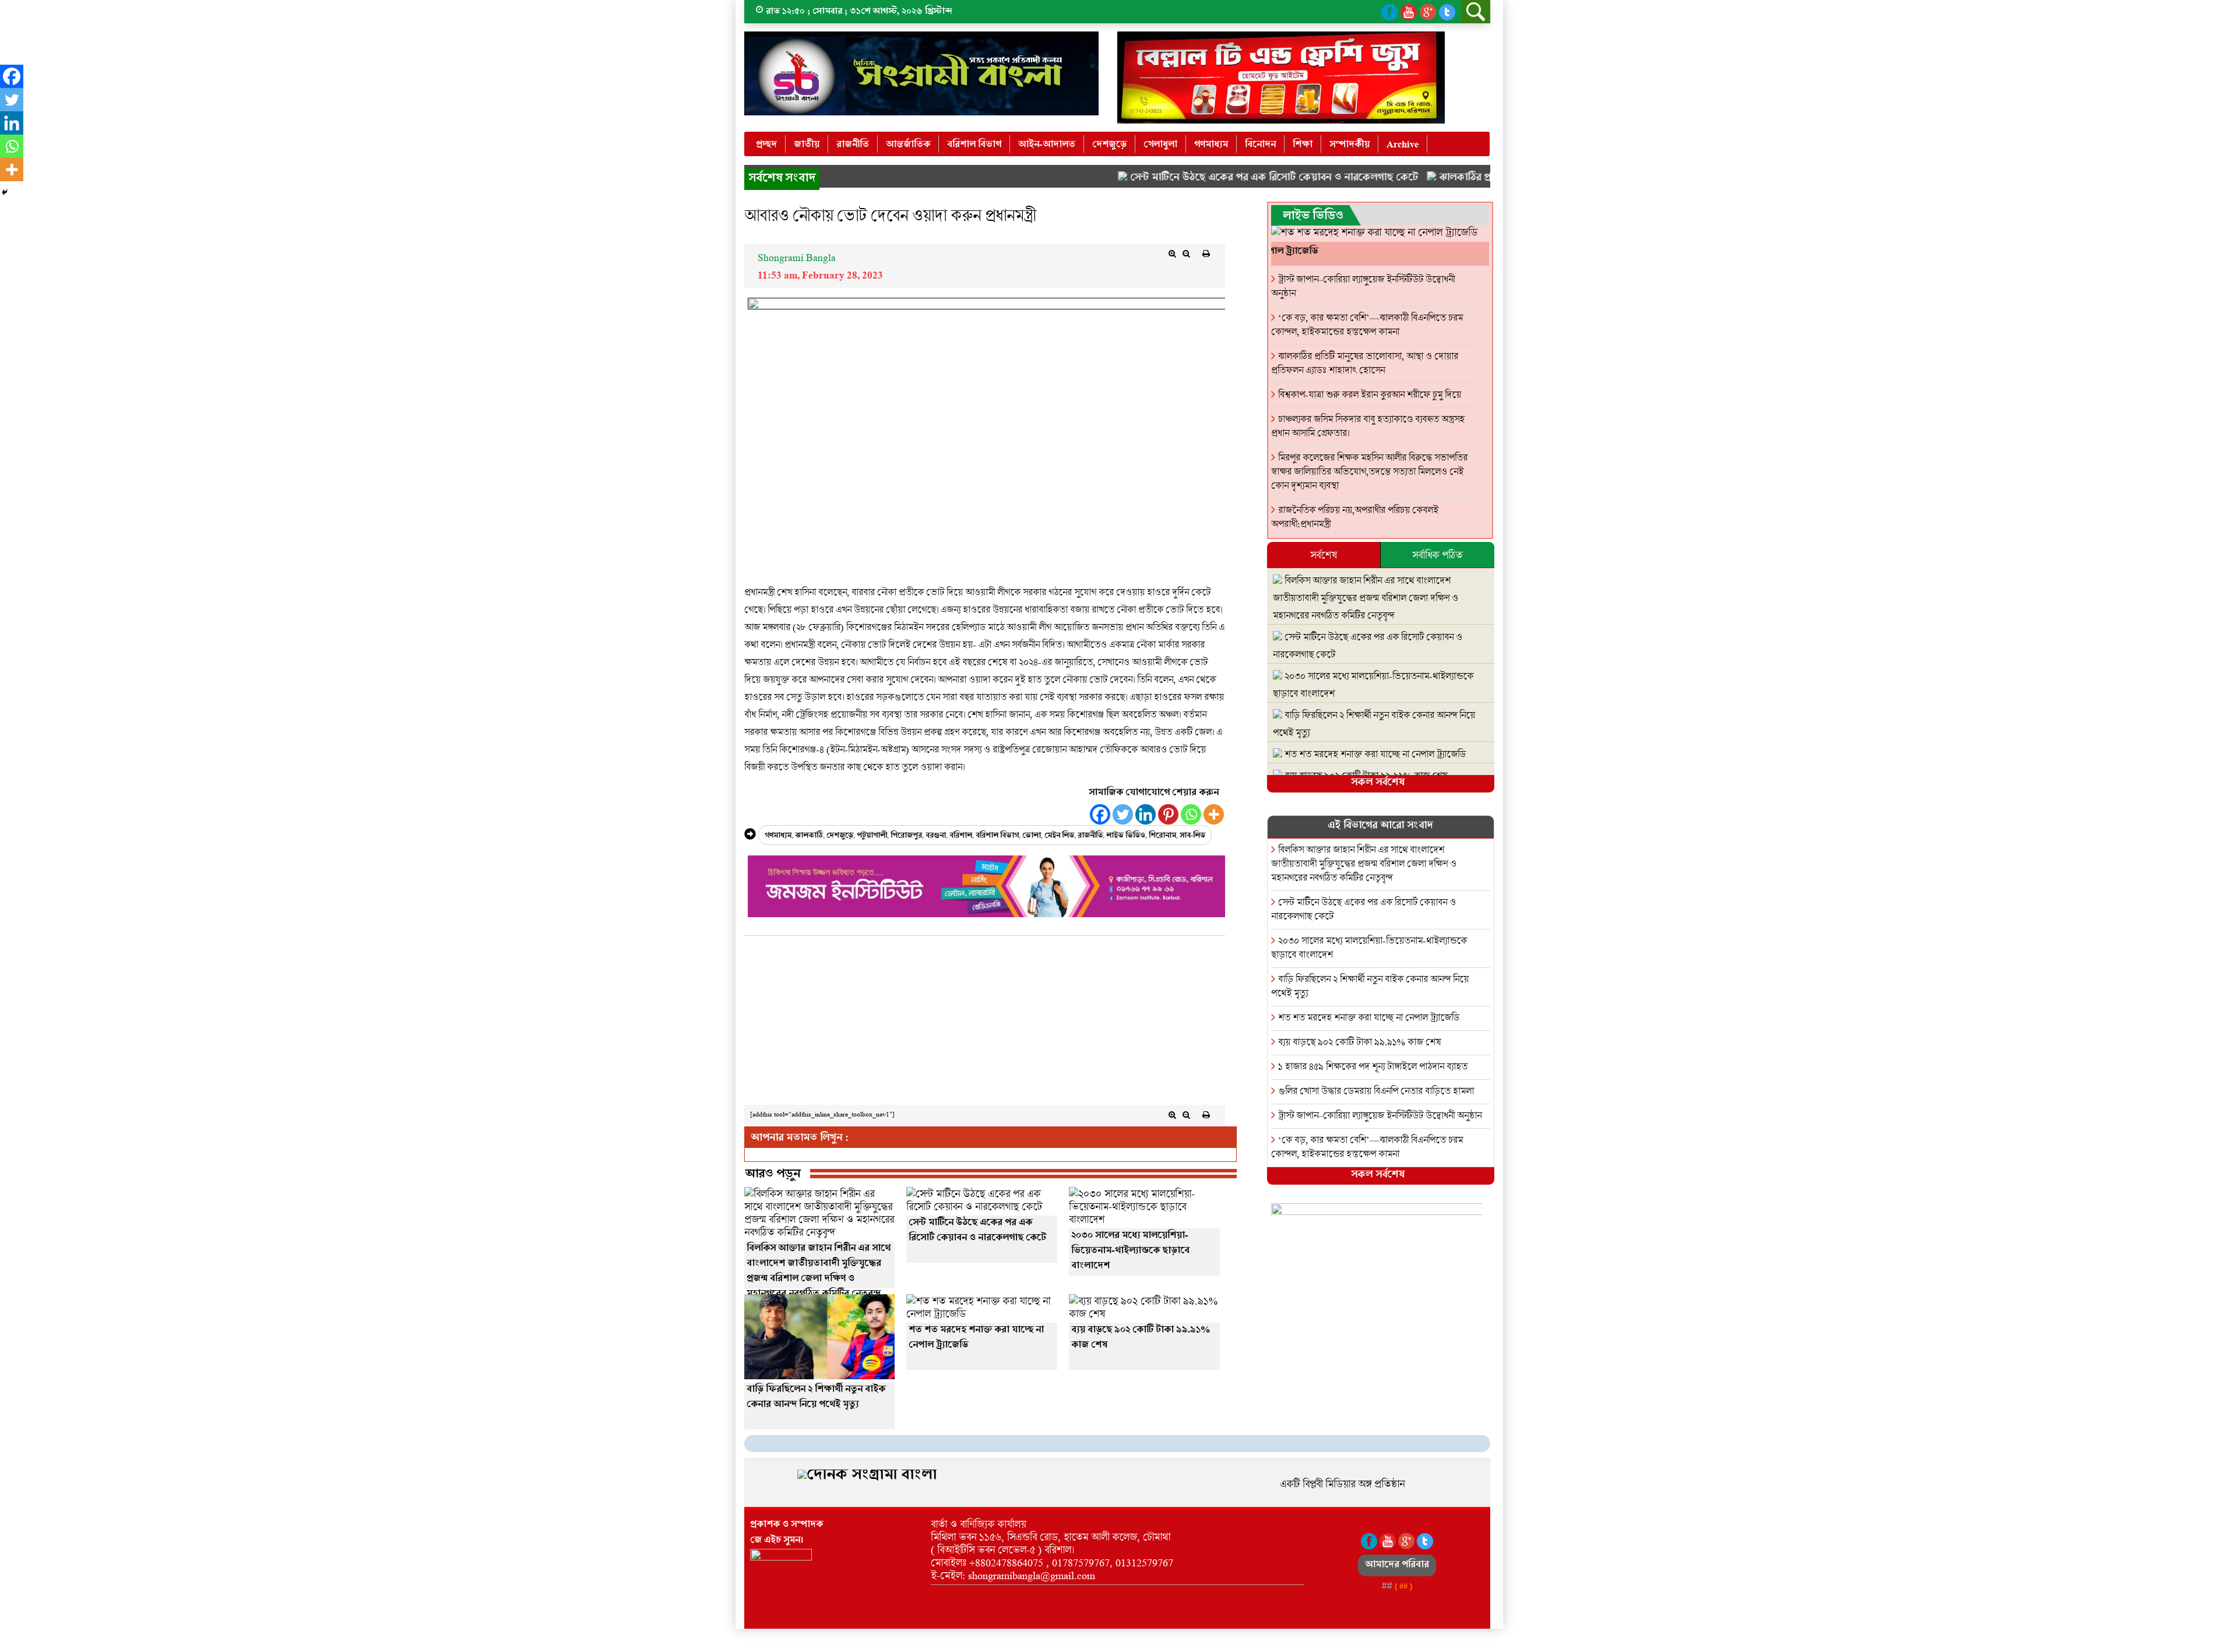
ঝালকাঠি (809, 836)
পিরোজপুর (906, 836)
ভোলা (1032, 836)
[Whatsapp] (1191, 814)
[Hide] (5, 192)
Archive (1403, 145)
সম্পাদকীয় (1350, 145)
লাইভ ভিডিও (1126, 836)
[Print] (1206, 253)
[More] (1214, 814)
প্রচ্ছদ (766, 145)
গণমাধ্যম (1211, 145)
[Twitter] (1123, 814)
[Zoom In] (1173, 253)
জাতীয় (807, 145)
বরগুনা (936, 836)
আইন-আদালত (1047, 145)
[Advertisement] (985, 1023)
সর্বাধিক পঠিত (1437, 555)
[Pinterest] (1168, 814)
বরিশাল (961, 836)
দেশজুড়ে (1109, 145)
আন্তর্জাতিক (908, 145)
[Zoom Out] (1187, 253)
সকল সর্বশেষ (1378, 783)
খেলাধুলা (1160, 145)
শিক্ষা (1303, 145)
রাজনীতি (853, 145)
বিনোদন (1260, 145)
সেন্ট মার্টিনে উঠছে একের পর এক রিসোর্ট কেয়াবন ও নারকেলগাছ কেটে (1213, 179)
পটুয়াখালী (872, 836)
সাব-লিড (1192, 836)
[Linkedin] (1146, 814)
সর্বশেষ (1324, 555)
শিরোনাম (1162, 836)
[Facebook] (1100, 814)
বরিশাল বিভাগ (974, 145)
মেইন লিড (1059, 836)
